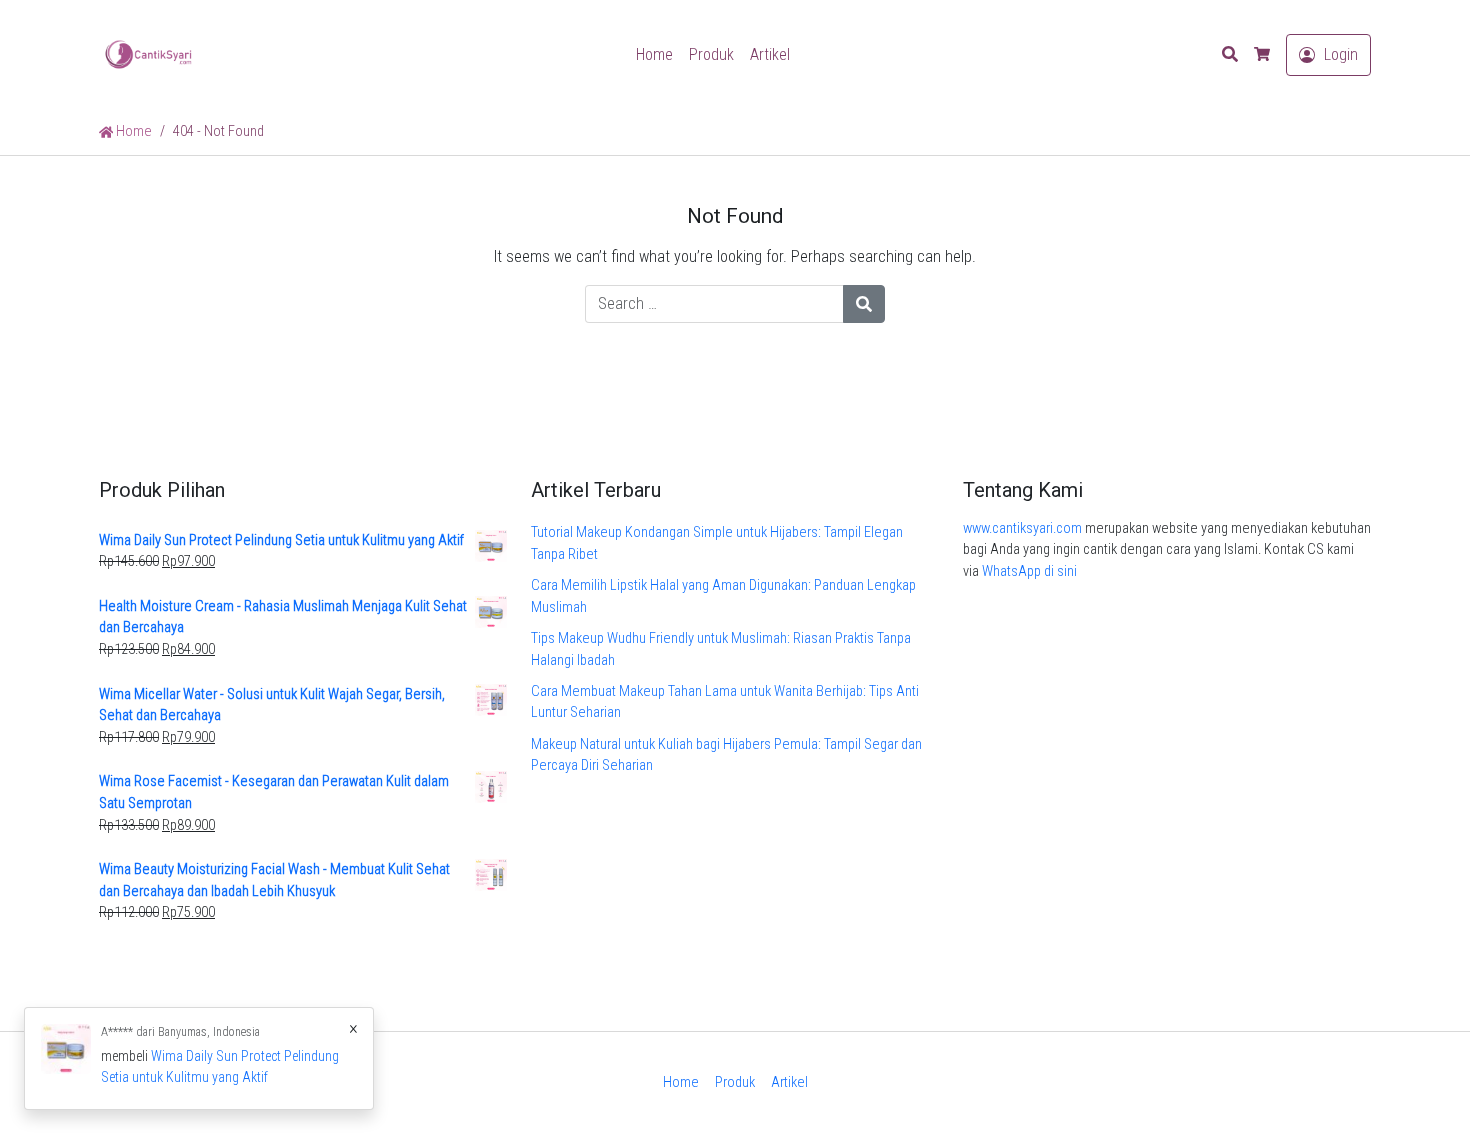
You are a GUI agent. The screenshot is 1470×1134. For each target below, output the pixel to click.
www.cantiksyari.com (1022, 528)
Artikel (770, 54)
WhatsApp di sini (1029, 571)
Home (654, 54)
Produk (711, 54)
